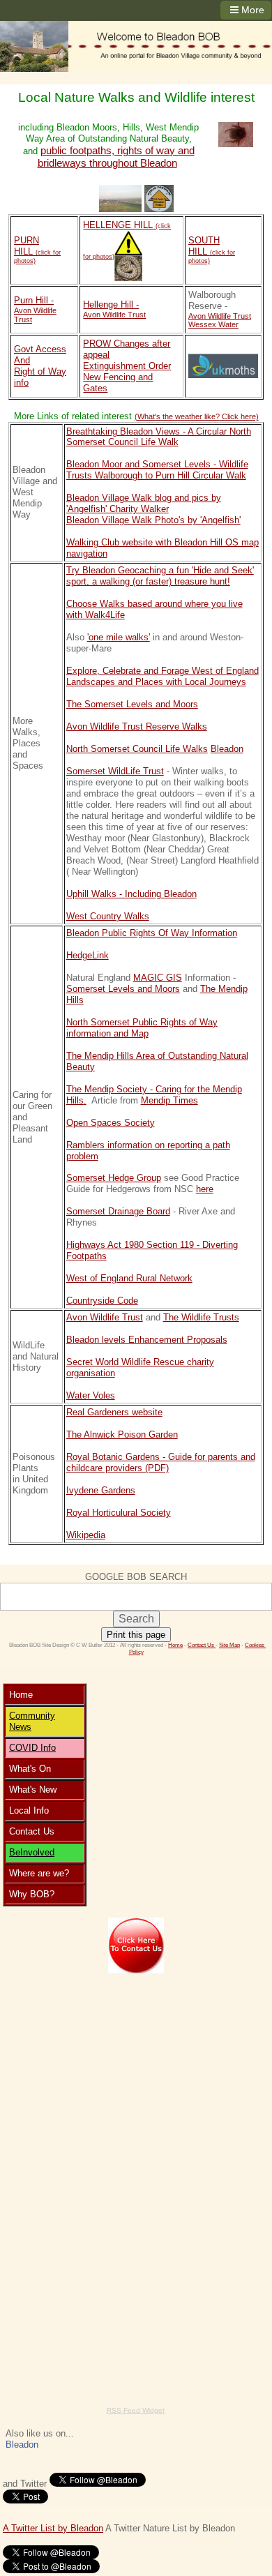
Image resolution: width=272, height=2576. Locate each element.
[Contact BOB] (136, 1945)
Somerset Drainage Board (118, 1211)
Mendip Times (169, 1100)
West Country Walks (108, 916)
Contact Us (202, 1645)
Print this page (136, 1635)
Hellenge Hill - (111, 304)
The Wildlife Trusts (201, 1317)
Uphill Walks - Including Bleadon (131, 894)
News (20, 1727)
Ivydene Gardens (101, 1490)
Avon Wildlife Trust (105, 1317)
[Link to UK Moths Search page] (223, 366)
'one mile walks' (119, 637)
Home (175, 1645)
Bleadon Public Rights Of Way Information (152, 933)
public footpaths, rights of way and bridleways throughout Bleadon (116, 157)
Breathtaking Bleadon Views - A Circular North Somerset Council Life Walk (159, 437)
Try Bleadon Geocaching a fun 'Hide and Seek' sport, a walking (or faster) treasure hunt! (160, 576)
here (205, 1189)
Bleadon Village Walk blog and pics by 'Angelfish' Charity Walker (144, 503)
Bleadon (227, 749)
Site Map (229, 1645)
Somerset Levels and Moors (123, 989)
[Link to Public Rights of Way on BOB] (159, 199)
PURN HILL (37, 250)
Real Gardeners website (114, 1412)
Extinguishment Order (127, 366)
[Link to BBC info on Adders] (128, 256)
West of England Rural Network (129, 1278)
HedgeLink (88, 955)
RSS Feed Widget (136, 2410)
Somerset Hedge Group (114, 1178)
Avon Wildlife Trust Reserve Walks (137, 726)
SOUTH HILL (212, 250)
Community (32, 1716)
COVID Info (32, 1748)
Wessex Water (213, 324)
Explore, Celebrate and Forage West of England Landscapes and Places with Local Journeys (163, 676)
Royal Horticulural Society (119, 1513)
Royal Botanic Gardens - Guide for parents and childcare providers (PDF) (161, 1462)
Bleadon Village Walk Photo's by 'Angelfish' (153, 520)
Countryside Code (102, 1301)
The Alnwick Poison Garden (122, 1434)
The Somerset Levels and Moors (132, 704)
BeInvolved (32, 1852)
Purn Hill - (34, 300)
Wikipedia (86, 1535)
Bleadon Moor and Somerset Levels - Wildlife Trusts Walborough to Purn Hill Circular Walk (157, 470)
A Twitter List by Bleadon (53, 2528)
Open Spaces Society (111, 1123)
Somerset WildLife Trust (115, 771)
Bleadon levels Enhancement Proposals (147, 1340)
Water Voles (91, 1395)
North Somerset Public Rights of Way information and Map (142, 1028)
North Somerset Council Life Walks (137, 749)
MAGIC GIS (158, 978)
